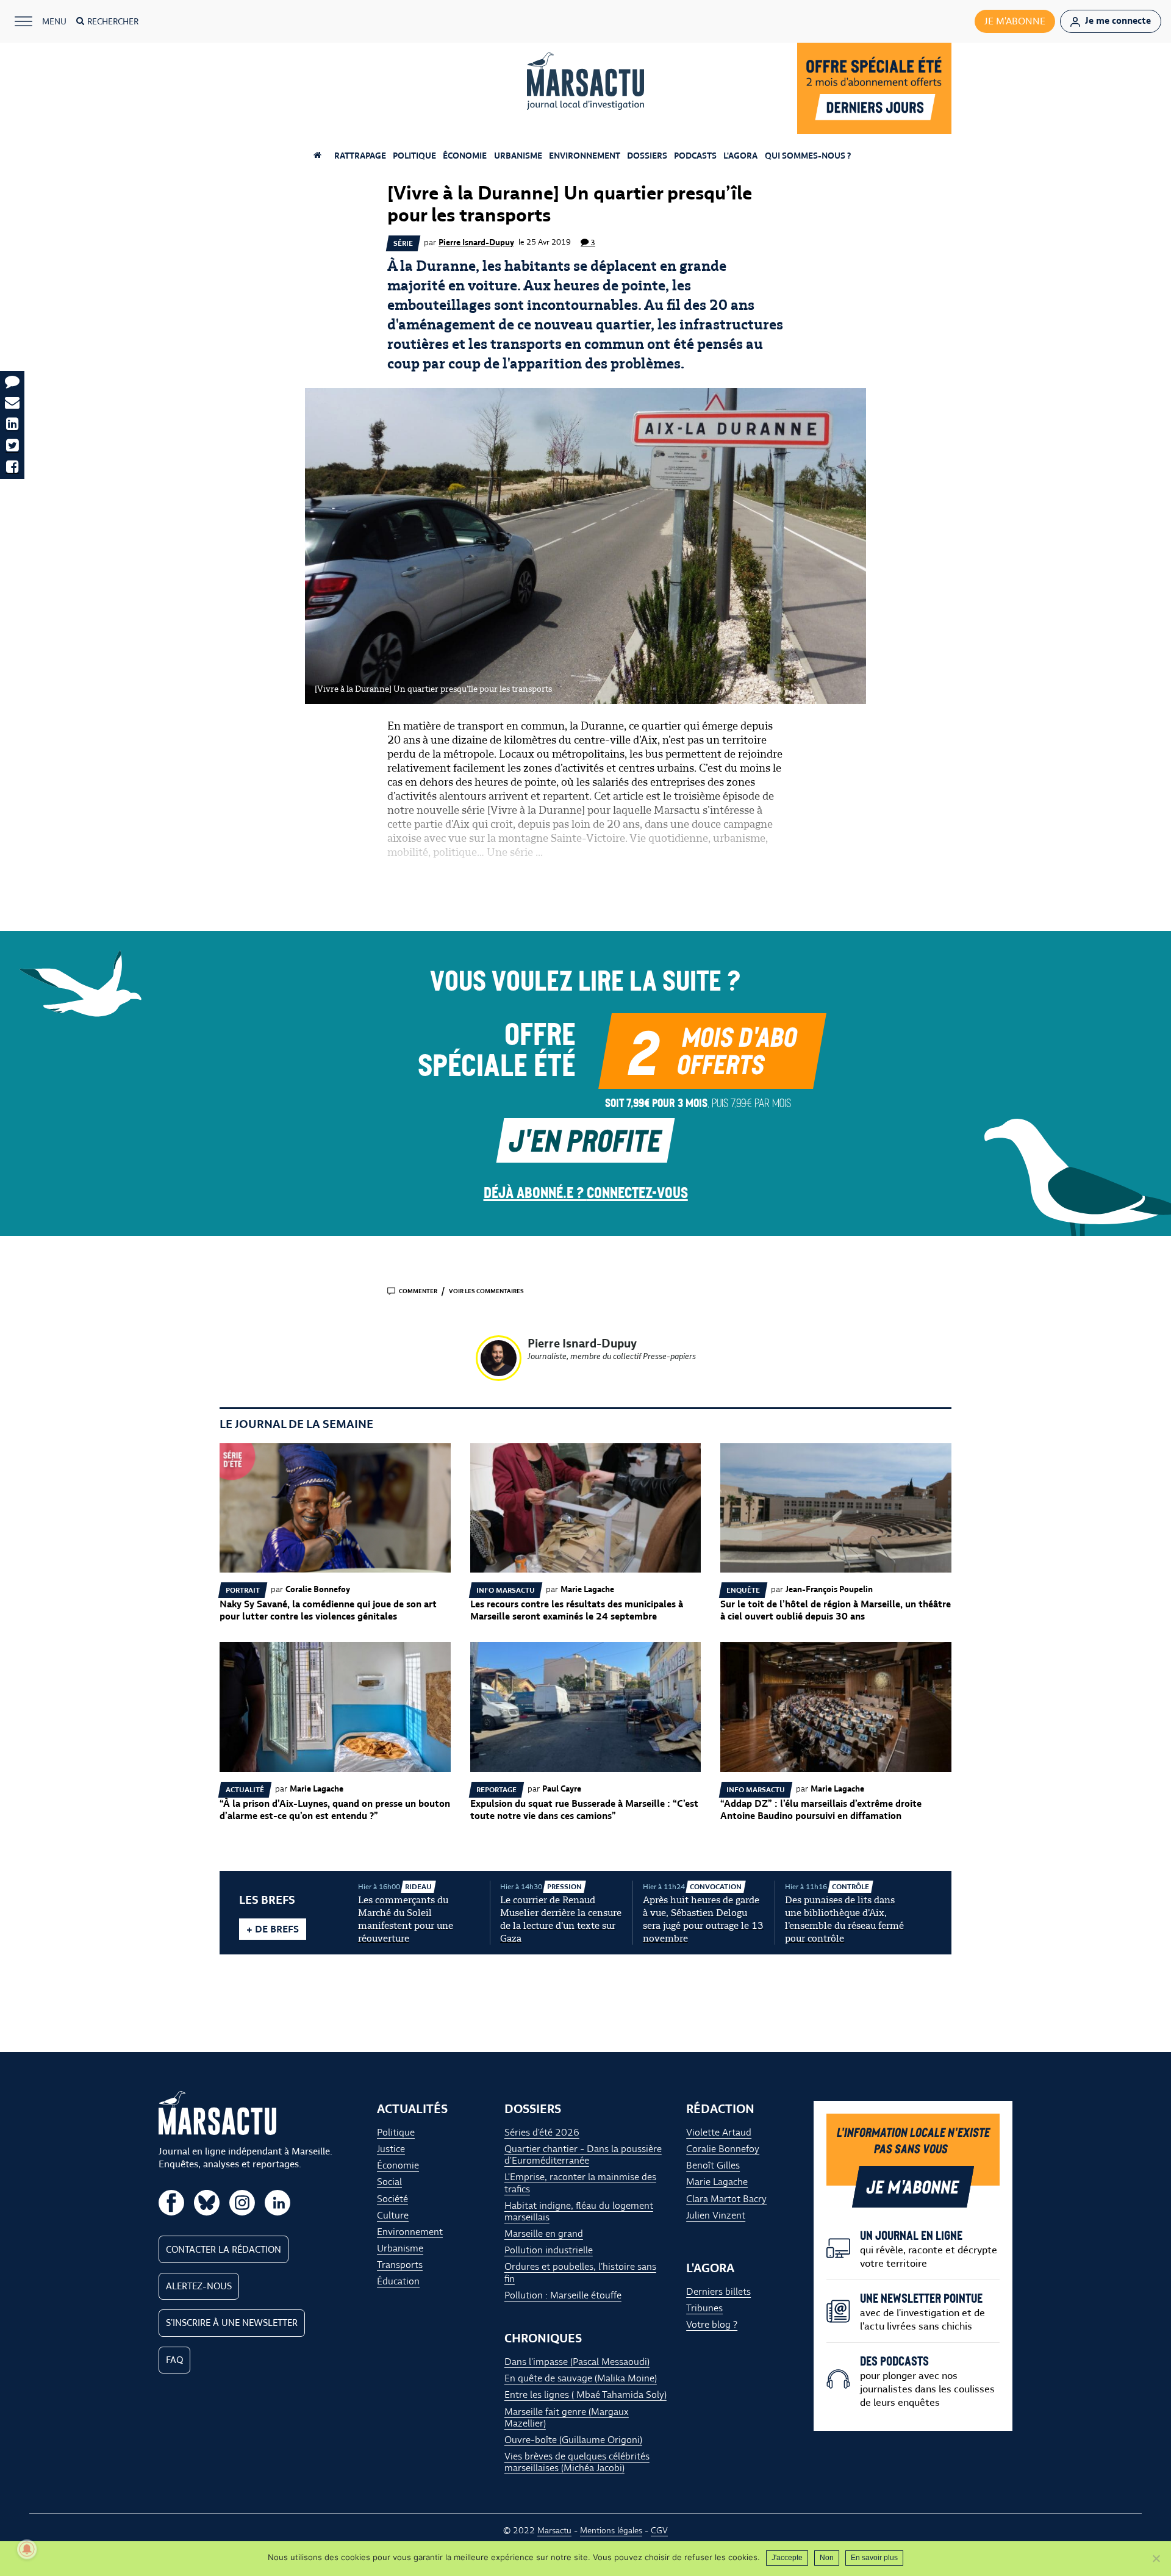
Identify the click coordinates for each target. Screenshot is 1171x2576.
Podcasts (695, 156)
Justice (391, 2149)
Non (827, 2558)
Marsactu (554, 2530)
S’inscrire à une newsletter (232, 2323)
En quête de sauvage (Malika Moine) (581, 2378)
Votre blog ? (712, 2324)
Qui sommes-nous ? (808, 156)
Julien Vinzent (716, 2215)
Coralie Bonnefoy (723, 2149)
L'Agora (740, 156)
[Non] (1156, 2558)
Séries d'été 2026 (542, 2132)
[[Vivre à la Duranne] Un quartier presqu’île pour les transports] (585, 546)
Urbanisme (518, 156)
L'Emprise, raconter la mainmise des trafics (580, 2183)
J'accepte (787, 2558)
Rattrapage (360, 156)
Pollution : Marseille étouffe (563, 2295)
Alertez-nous (199, 2286)
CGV (659, 2530)
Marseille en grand (544, 2233)
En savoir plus (874, 2558)
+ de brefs (273, 1929)
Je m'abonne (1015, 21)
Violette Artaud (719, 2132)
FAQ (174, 2360)
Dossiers (647, 156)
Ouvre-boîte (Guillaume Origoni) (573, 2440)
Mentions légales (611, 2530)
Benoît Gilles (713, 2165)
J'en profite (585, 1139)
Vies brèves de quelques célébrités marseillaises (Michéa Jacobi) (577, 2462)
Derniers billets (718, 2291)
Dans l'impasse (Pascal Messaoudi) (577, 2362)
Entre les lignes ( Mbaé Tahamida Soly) (585, 2395)
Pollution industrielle (549, 2250)
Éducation (398, 2281)
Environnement (585, 156)
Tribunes (704, 2308)
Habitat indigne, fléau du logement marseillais (579, 2211)
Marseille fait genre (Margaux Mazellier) (567, 2417)
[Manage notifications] (27, 2549)
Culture (393, 2215)
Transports (400, 2265)
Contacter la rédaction (224, 2250)
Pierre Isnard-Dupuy (476, 242)
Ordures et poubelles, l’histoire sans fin (580, 2272)
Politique (414, 156)
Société (392, 2199)
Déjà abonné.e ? (586, 1192)
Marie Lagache (717, 2182)
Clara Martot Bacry (726, 2199)
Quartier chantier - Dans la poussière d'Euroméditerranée (583, 2154)
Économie (465, 156)
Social (389, 2182)
